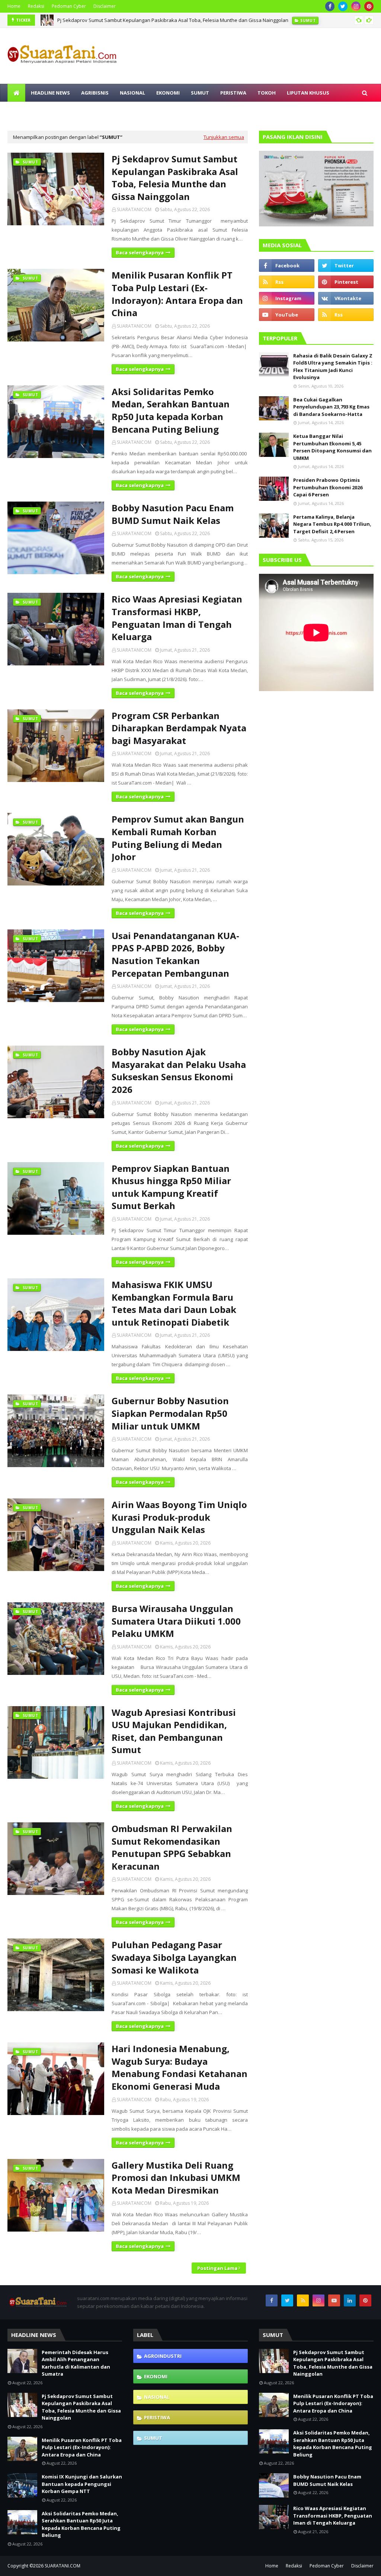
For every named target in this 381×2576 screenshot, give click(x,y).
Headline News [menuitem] (50, 93)
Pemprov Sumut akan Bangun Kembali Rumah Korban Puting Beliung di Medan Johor (178, 838)
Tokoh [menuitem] (267, 93)
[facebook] (330, 6)
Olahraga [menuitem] (103, 111)
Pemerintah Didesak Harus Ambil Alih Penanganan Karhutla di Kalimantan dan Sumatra (76, 2363)
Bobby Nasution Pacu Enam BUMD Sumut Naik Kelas (173, 514)
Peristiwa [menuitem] (233, 93)
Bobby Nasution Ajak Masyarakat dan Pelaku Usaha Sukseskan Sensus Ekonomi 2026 (179, 1071)
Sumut (153, 2438)
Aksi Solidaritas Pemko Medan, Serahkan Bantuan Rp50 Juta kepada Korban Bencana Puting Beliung (171, 410)
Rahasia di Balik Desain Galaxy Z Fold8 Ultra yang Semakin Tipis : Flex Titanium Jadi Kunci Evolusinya (333, 367)
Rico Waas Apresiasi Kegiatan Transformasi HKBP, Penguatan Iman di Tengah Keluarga (177, 618)
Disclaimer (105, 6)
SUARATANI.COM (63, 2566)
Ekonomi (156, 2376)
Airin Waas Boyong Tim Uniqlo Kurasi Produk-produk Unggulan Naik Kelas (179, 1517)
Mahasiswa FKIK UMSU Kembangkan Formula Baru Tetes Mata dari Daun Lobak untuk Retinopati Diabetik (174, 1303)
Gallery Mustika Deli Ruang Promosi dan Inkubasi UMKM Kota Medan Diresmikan (176, 2178)
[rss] (287, 282)
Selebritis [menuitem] (65, 111)
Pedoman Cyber (69, 6)
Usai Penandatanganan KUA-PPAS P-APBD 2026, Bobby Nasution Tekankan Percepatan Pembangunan (175, 954)
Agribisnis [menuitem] (95, 93)
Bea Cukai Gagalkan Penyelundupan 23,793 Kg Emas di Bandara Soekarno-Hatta (331, 407)
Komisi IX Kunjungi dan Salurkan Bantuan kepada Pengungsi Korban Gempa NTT (82, 2484)
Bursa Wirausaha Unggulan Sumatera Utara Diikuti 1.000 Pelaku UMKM (176, 1621)
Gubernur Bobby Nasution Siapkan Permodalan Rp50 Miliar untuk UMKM (170, 1413)
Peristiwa (157, 2417)
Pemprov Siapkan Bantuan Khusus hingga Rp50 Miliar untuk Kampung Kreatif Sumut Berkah (171, 1187)
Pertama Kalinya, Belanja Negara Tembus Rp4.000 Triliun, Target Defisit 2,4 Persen (332, 524)
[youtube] (287, 315)
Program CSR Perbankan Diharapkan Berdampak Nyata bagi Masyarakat (179, 728)
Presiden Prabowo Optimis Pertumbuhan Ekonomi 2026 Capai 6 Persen (328, 487)
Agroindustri (163, 2356)
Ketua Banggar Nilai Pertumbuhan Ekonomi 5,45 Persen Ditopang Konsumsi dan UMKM (332, 447)
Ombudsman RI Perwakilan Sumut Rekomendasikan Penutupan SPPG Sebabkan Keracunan (172, 1847)
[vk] (346, 298)
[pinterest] (369, 6)
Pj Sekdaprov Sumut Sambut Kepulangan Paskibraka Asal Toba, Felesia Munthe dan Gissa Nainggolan (175, 178)
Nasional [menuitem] (132, 93)
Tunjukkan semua (224, 137)
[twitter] (343, 6)
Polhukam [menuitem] (27, 111)
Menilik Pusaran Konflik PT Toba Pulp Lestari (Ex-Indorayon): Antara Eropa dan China (152, 20)
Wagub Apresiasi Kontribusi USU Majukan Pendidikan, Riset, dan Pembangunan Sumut (174, 1731)
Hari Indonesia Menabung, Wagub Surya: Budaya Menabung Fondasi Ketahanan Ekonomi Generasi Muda (180, 2067)
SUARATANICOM (134, 209)
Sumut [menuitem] (200, 93)
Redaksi (36, 6)
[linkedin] (350, 2300)
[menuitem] (16, 93)
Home (14, 6)
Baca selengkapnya (140, 252)
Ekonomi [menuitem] (168, 93)
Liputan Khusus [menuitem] (308, 93)
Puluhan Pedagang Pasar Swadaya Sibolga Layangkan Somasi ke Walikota (174, 1957)
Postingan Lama (217, 2268)
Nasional (157, 2397)
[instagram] (356, 6)
